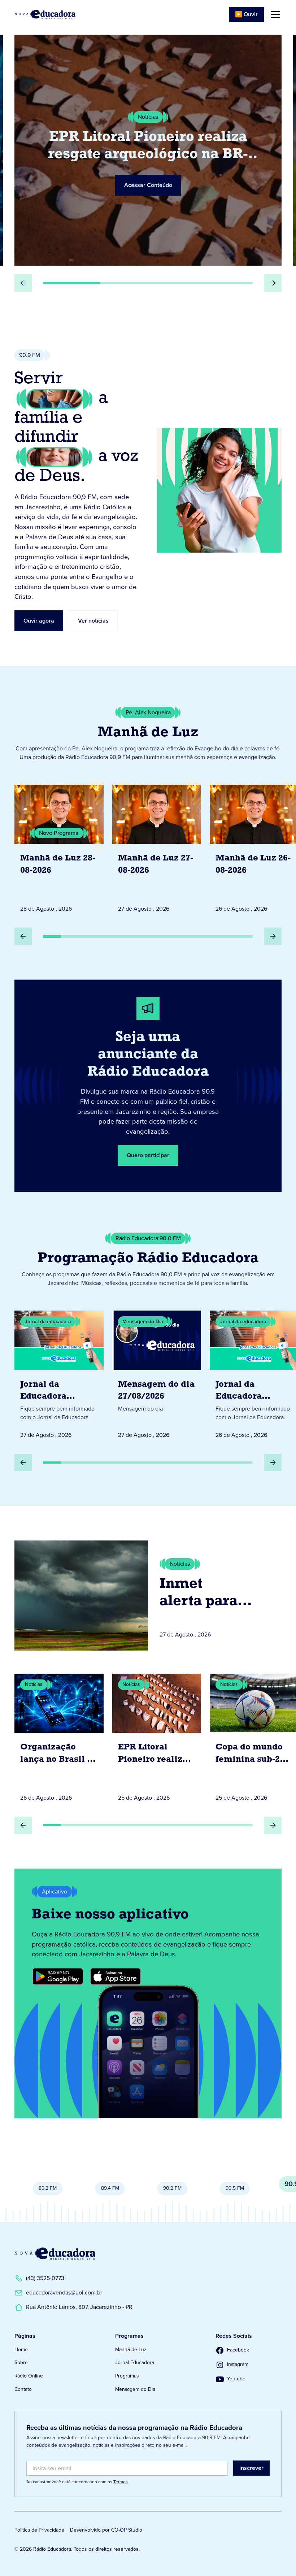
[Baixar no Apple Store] (116, 1976)
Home (21, 2350)
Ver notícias (93, 621)
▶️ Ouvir (246, 14)
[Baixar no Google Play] (58, 1976)
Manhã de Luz (131, 2350)
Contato (23, 2389)
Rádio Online (29, 2376)
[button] (274, 14)
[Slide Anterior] (23, 283)
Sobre (21, 2363)
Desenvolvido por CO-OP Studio (106, 2530)
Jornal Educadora (135, 2363)
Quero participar (148, 1155)
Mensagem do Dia (135, 2389)
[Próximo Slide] (273, 283)
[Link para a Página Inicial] (55, 2254)
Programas (127, 2376)
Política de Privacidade (39, 2530)
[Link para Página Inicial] (45, 14)
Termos (121, 2482)
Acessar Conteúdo (148, 185)
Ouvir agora (39, 621)
